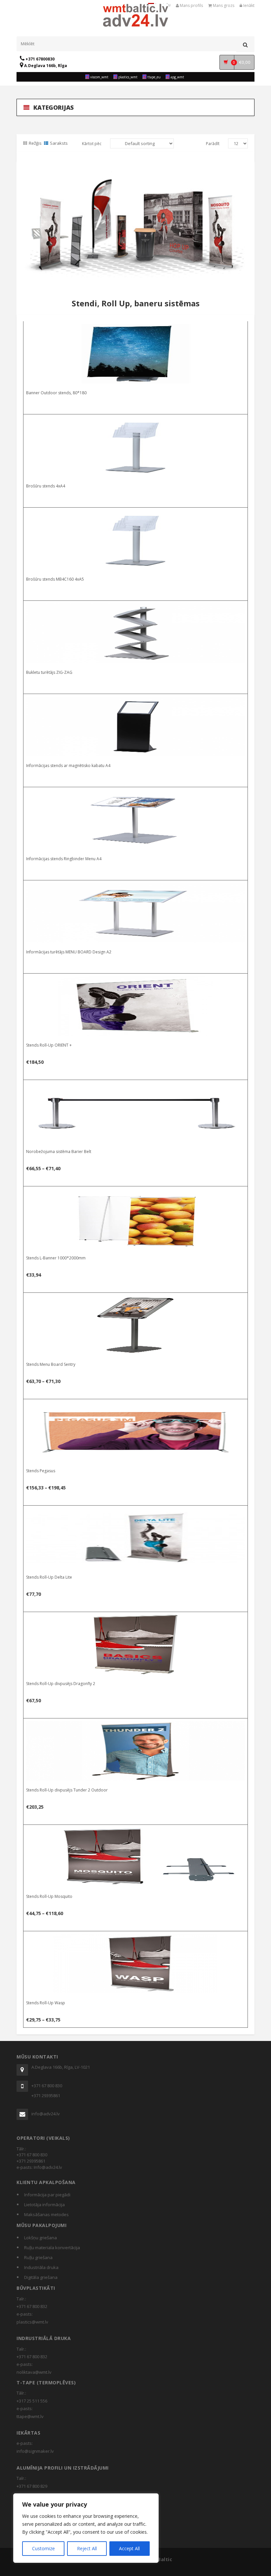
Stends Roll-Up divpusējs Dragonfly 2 (61, 1684)
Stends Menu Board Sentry (51, 1364)
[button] (136, 980)
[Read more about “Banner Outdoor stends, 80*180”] (136, 327)
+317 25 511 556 (32, 2401)
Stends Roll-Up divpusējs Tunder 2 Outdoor (67, 1790)
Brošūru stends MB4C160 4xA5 (55, 579)
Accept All (129, 2548)
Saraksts (59, 143)
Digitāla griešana (41, 2277)
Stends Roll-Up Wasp (46, 2003)
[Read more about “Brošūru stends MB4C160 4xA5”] (136, 514)
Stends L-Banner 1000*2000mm (56, 1258)
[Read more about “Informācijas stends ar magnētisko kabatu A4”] (136, 700)
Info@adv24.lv (48, 2167)
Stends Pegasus (41, 1471)
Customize (43, 2548)
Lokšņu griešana (40, 2238)
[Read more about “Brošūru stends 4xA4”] (136, 421)
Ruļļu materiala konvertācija (52, 2248)
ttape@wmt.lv (30, 2416)
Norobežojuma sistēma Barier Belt (59, 1152)
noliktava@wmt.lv (34, 2372)
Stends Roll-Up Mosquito (49, 1896)
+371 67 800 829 (32, 2486)
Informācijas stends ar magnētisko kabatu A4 (68, 766)
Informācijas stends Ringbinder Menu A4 (64, 859)
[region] (86, 2528)
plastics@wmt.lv (32, 2322)
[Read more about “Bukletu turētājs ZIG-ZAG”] (136, 607)
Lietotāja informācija (44, 2205)
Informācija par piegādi (47, 2195)
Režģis (35, 143)
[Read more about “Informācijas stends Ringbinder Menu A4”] (136, 793)
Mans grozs (223, 5)
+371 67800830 (39, 59)
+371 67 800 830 (47, 2086)
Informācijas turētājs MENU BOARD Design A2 (69, 952)
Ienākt (248, 5)
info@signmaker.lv (35, 2451)
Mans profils (191, 5)
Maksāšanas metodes (46, 2214)
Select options (136, 1086)
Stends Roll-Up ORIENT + (49, 1045)
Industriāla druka (41, 2267)
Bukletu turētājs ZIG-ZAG (49, 672)
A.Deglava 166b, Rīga (45, 66)
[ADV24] (136, 19)
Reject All (87, 2548)
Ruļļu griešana (38, 2257)
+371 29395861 (46, 2095)
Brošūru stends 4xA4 (46, 486)
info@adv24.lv (46, 2114)
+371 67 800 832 (32, 2306)
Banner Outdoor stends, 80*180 (56, 393)
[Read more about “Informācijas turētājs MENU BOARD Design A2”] (136, 887)
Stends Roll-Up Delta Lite (49, 1577)
